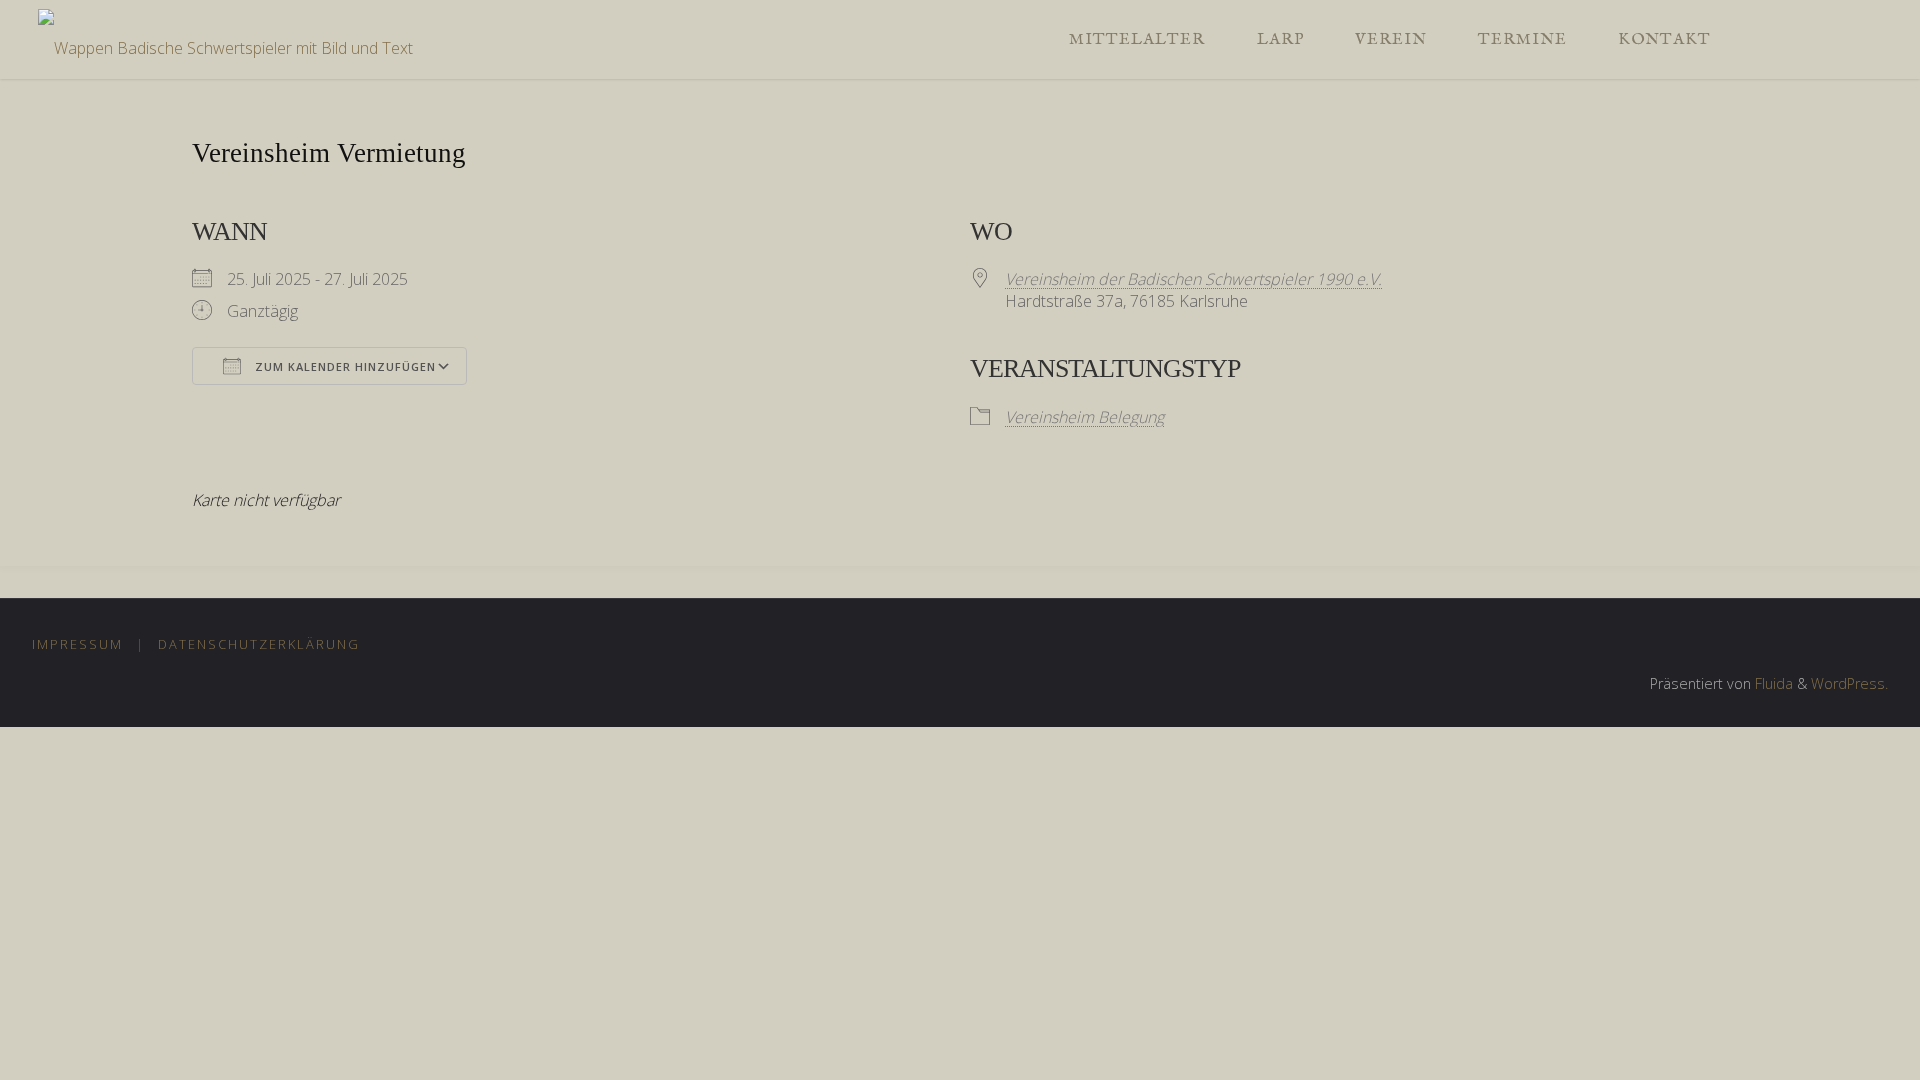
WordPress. (1849, 683)
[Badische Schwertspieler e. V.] (225, 39)
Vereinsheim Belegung (1084, 417)
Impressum (77, 644)
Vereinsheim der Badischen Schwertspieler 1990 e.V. (1193, 279)
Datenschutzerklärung (259, 644)
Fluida (1772, 683)
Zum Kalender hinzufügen (343, 366)
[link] (1757, 39)
